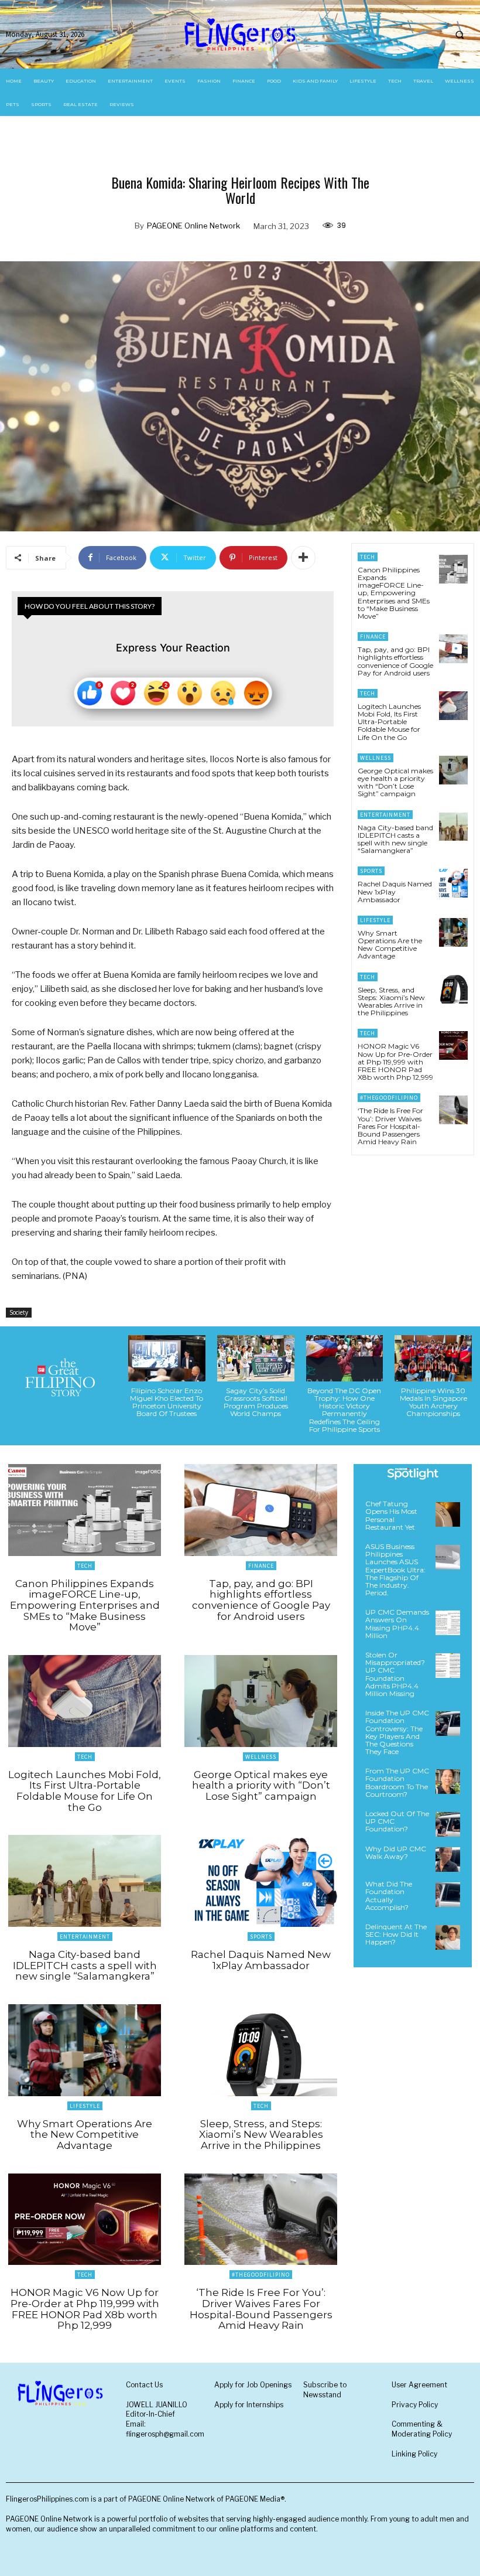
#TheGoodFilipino (389, 1098)
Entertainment (385, 815)
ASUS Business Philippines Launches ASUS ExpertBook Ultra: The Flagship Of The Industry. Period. (395, 1570)
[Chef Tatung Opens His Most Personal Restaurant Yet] (448, 1514)
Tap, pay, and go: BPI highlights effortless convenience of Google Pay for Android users (395, 661)
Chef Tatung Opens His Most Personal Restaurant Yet (391, 1515)
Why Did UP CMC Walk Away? (396, 1852)
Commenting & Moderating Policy (422, 2429)
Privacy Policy (415, 2405)
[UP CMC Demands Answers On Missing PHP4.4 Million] (448, 1623)
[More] (303, 558)
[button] (460, 35)
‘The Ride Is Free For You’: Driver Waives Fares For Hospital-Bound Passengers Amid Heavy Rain (390, 1126)
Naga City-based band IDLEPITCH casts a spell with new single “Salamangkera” (395, 839)
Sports (371, 871)
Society (19, 1312)
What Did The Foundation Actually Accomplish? (389, 1896)
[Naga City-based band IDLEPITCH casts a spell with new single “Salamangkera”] (453, 827)
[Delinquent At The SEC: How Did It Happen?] (448, 1937)
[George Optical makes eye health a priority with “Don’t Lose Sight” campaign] (453, 770)
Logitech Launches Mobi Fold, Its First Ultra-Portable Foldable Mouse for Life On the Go (389, 722)
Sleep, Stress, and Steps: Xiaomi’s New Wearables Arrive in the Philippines (391, 1002)
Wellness (376, 758)
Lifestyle (375, 920)
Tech (368, 557)
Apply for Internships (249, 2405)
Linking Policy (414, 2454)
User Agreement (419, 2385)
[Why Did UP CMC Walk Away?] (448, 1860)
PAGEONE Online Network (193, 226)
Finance (373, 637)
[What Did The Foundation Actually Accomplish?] (448, 1895)
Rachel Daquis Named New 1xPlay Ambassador (395, 891)
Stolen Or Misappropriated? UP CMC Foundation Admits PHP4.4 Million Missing (395, 1674)
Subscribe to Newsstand (325, 2390)
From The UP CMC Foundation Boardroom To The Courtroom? (397, 1782)
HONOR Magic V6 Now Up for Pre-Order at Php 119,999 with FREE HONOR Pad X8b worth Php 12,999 (395, 1062)
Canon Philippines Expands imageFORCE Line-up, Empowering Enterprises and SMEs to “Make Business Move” (394, 593)
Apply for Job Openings (253, 2385)
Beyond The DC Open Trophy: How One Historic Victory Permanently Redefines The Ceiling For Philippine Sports (344, 1410)
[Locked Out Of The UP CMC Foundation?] (448, 1824)
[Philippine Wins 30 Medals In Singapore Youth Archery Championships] (433, 1358)
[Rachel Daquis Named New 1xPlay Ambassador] (453, 883)
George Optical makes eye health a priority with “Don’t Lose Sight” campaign (395, 782)
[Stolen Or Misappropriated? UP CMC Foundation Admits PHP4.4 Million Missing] (448, 1666)
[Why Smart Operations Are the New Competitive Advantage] (453, 932)
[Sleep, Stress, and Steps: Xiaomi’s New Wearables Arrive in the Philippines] (453, 989)
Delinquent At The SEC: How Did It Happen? (396, 1934)
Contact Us (144, 2385)
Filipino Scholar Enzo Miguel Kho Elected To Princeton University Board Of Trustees (167, 1402)
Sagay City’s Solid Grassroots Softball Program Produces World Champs (256, 1402)
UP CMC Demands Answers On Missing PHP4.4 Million (397, 1624)
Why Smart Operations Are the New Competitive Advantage (390, 945)
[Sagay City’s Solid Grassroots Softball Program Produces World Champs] (256, 1358)
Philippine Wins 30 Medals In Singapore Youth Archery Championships (433, 1402)
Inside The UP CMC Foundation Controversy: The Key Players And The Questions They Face (397, 1732)
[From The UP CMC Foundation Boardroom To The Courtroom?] (448, 1782)
